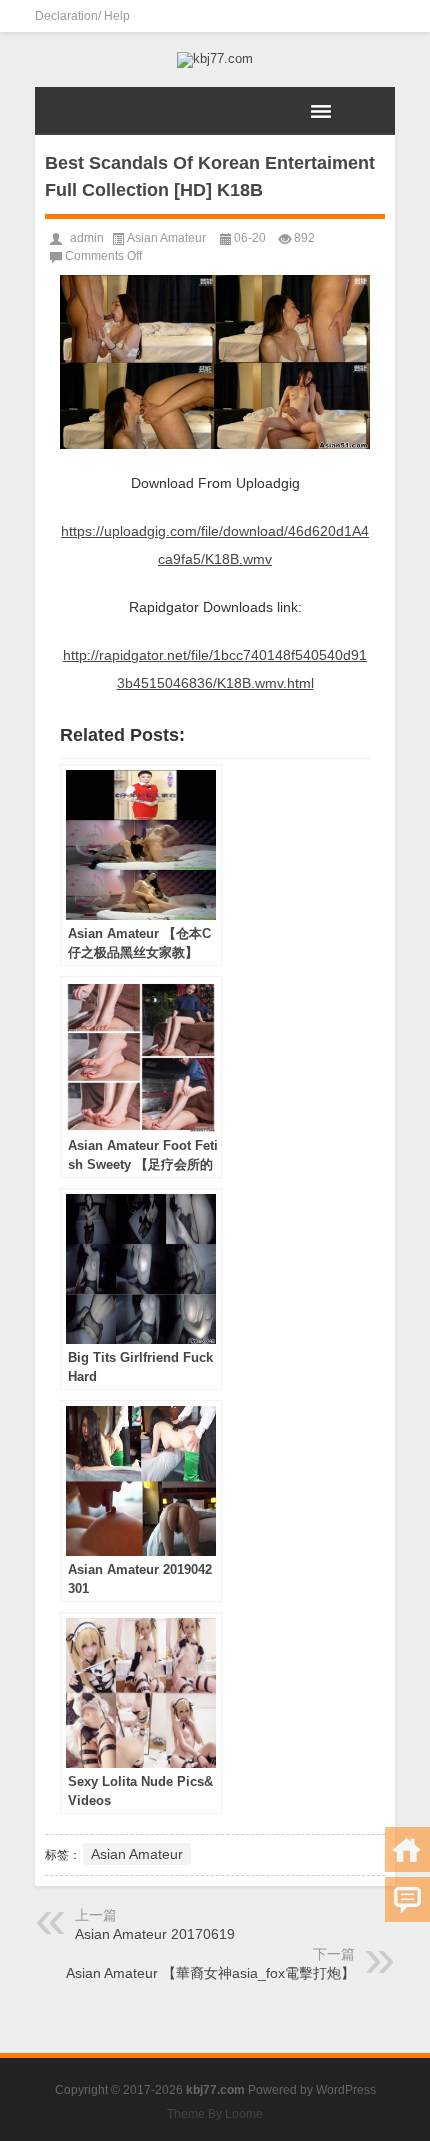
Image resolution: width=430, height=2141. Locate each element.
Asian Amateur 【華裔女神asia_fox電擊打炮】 (210, 1973)
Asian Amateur (166, 238)
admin (87, 238)
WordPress (346, 2090)
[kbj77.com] (215, 60)
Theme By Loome (215, 2114)
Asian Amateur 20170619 (155, 1934)
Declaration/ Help (82, 16)
